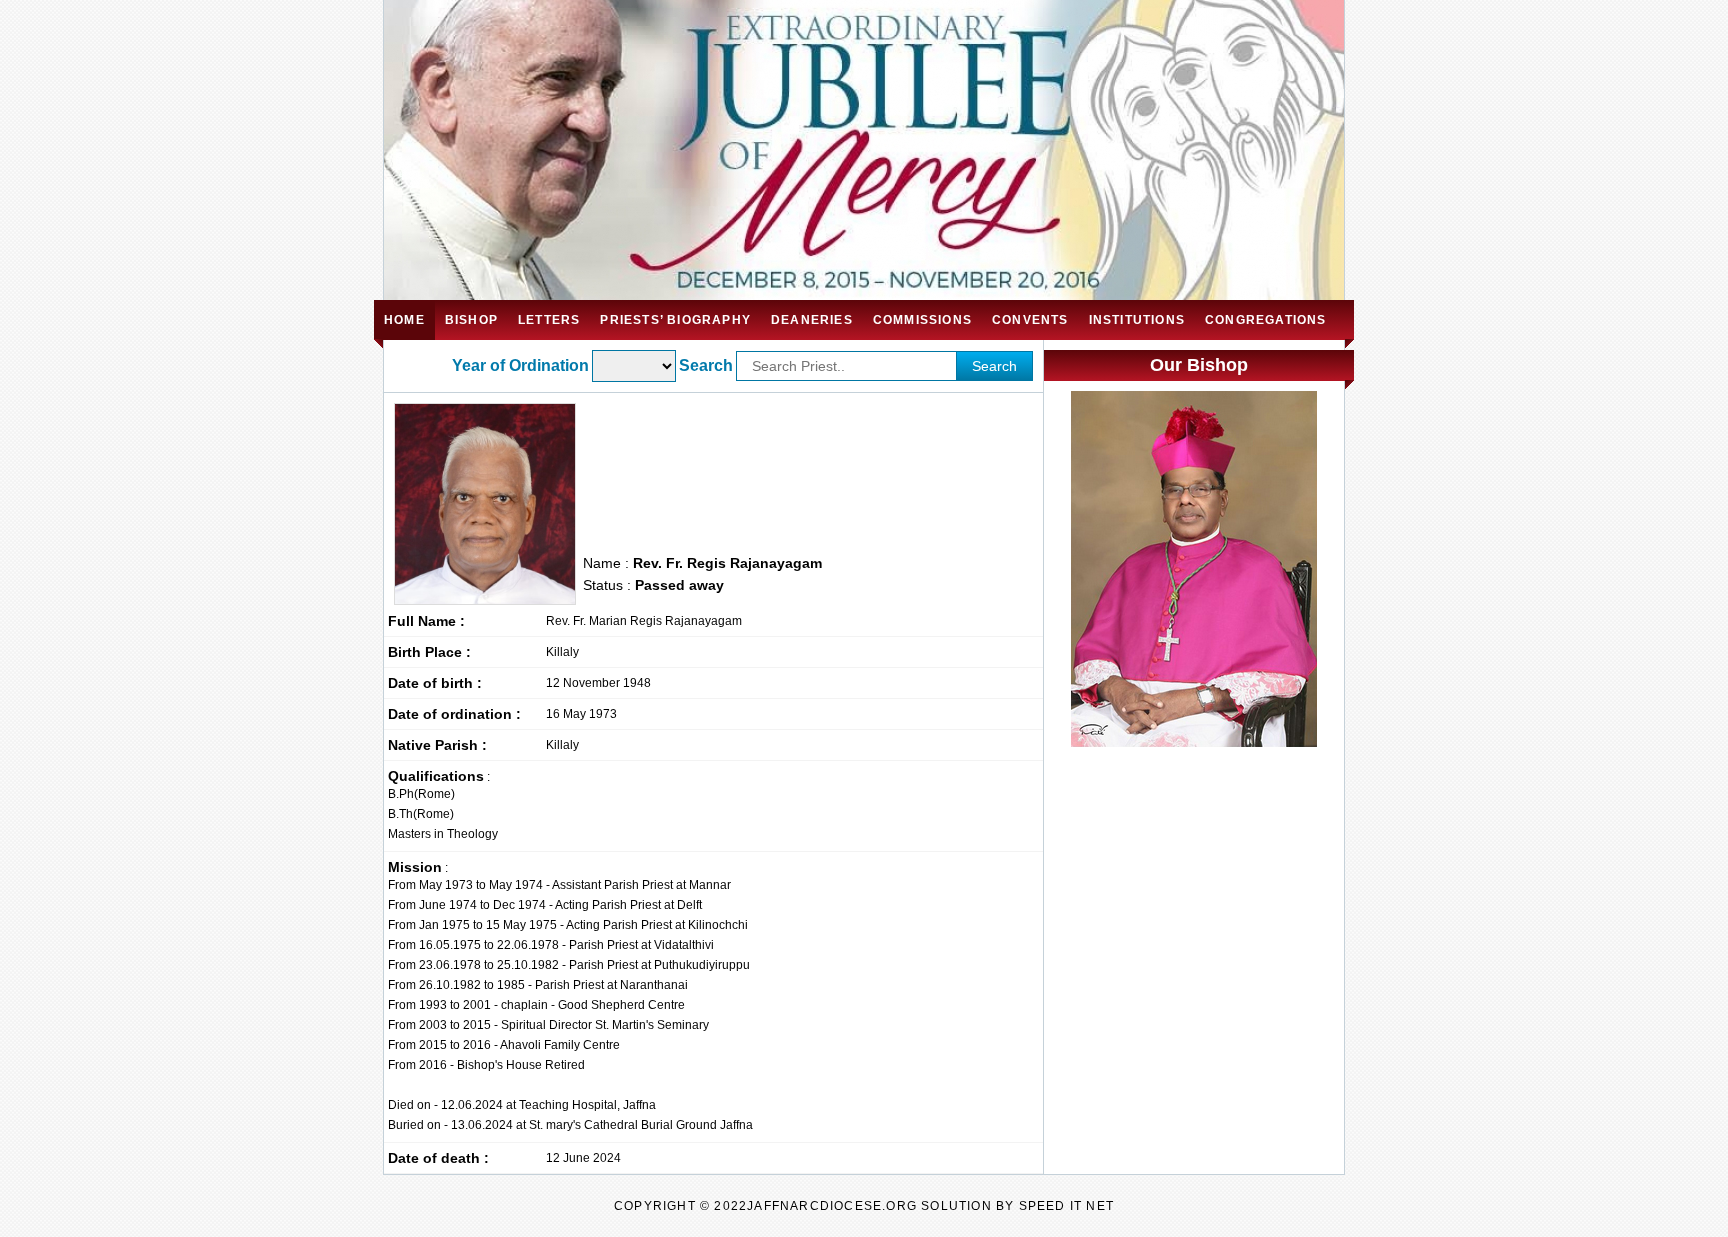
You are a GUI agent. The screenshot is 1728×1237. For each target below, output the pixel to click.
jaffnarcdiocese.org (832, 1206)
